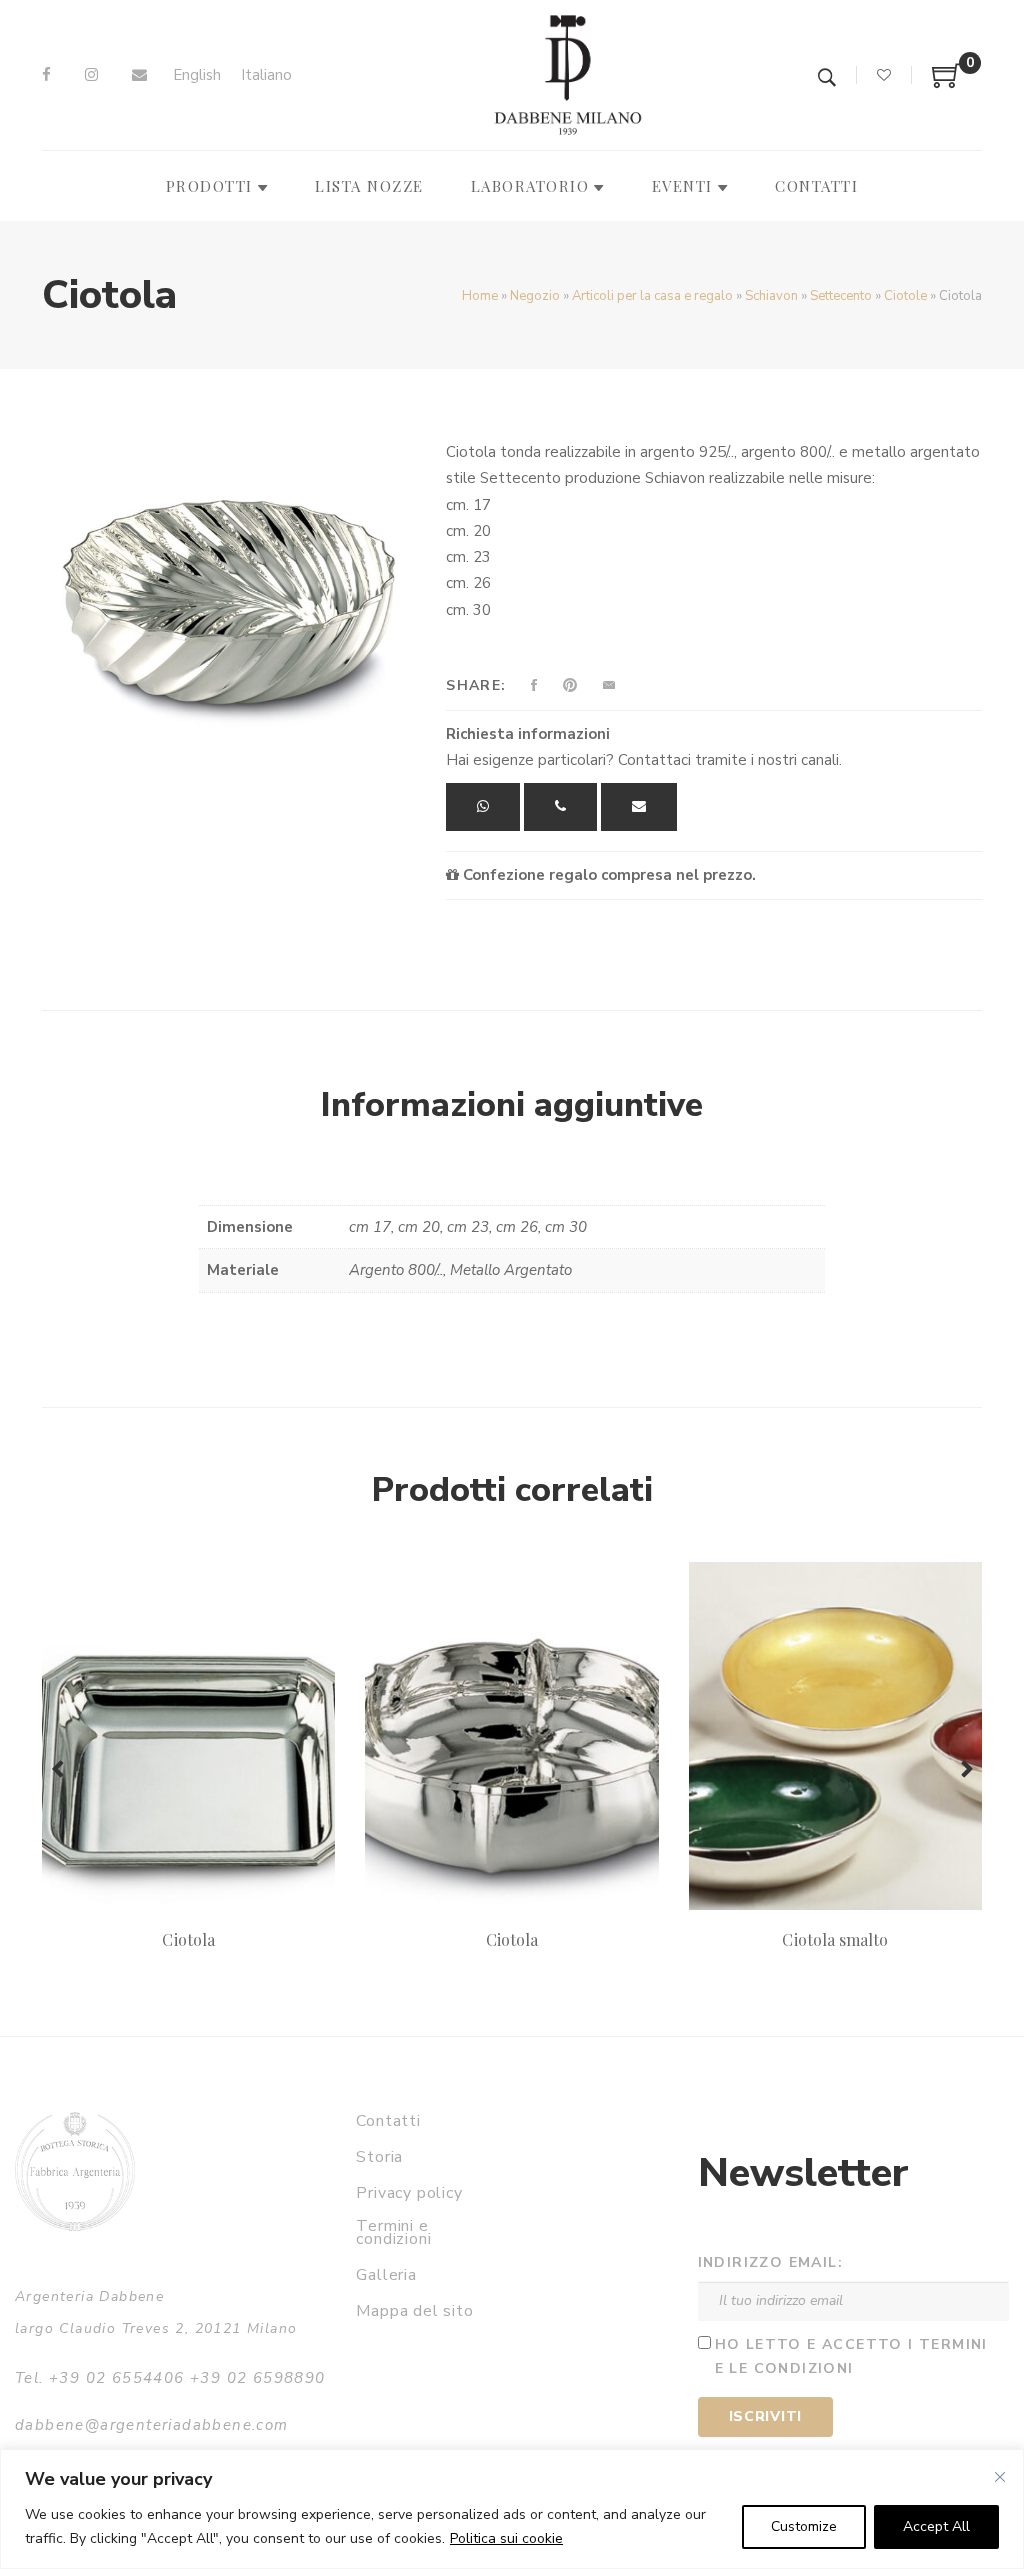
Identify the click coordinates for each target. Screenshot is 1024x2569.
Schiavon (771, 296)
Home (480, 296)
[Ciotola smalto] (835, 1736)
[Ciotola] (228, 586)
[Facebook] (46, 75)
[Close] (1000, 2477)
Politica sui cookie (506, 2538)
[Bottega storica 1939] (75, 2171)
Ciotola (188, 1939)
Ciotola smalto (835, 1939)
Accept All (936, 2526)
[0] (947, 83)
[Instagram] (91, 75)
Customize (804, 2526)
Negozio (535, 296)
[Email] (139, 75)
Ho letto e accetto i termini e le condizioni (851, 2357)
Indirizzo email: (770, 2262)
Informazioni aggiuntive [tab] (512, 1105)
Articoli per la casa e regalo (652, 296)
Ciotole (905, 296)
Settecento (841, 296)
